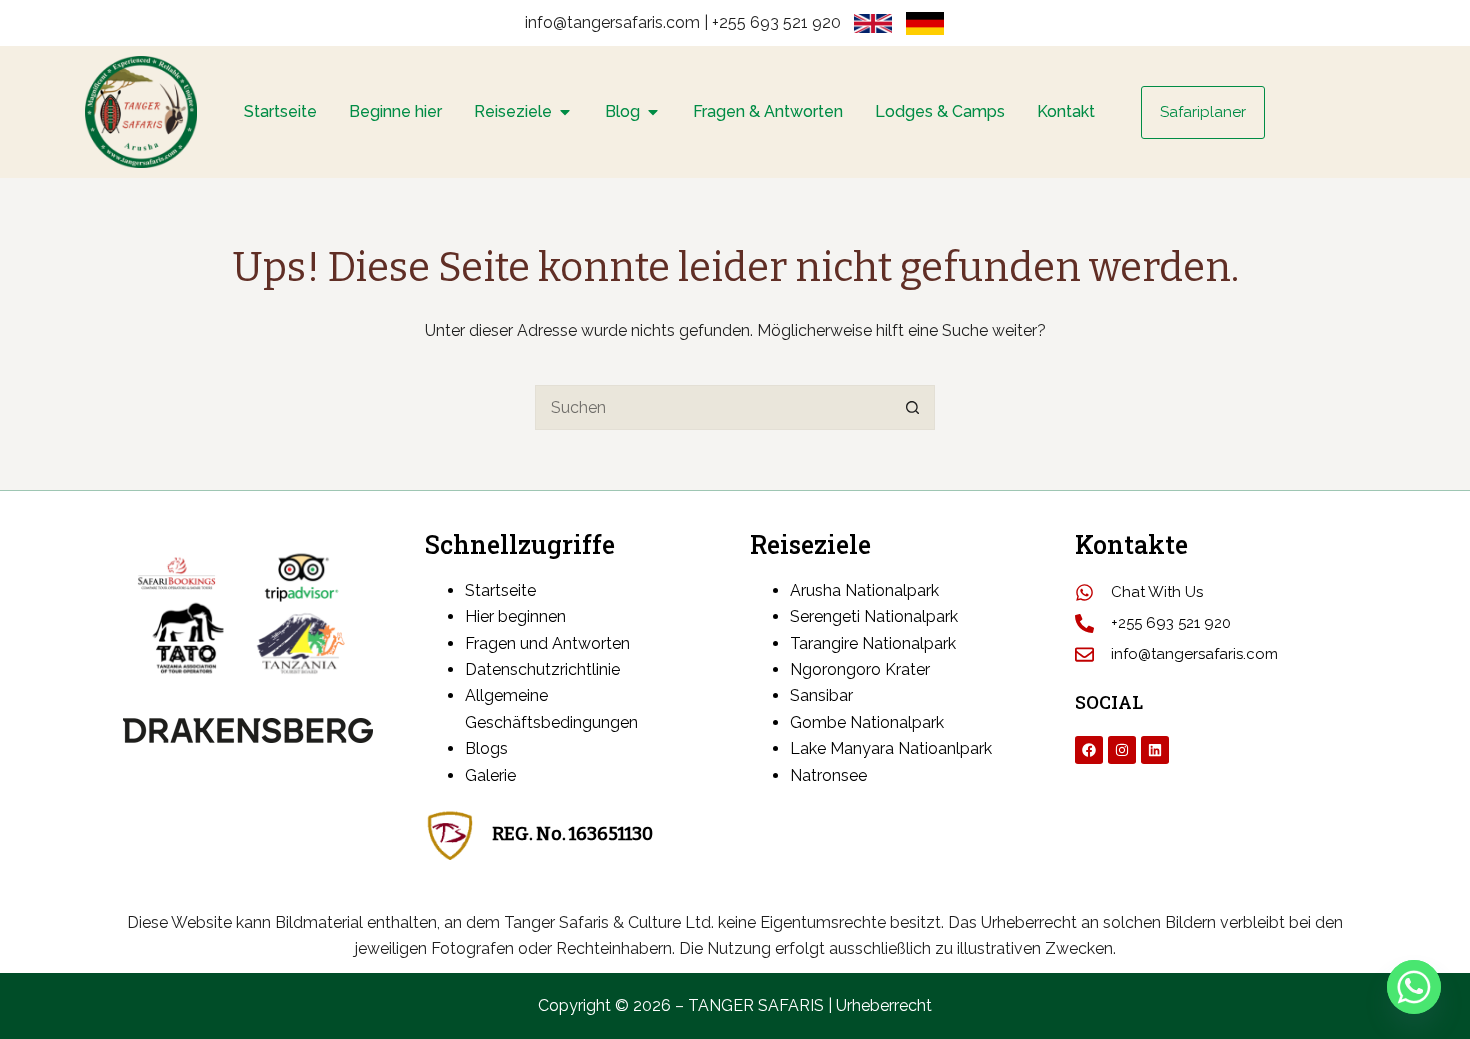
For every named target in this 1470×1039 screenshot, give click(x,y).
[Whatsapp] (1414, 987)
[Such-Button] (912, 407)
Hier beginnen (517, 616)
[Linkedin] (1155, 750)
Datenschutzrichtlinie (542, 669)
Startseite (502, 590)
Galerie (490, 775)
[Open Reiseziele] (565, 112)
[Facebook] (1089, 750)
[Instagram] (1122, 750)
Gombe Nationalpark (867, 722)
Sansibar (821, 695)
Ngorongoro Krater (860, 669)
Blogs (486, 748)
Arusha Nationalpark (864, 590)
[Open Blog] (653, 112)
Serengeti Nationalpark (874, 616)
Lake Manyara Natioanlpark (891, 748)
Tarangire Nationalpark (873, 643)
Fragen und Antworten (549, 643)
